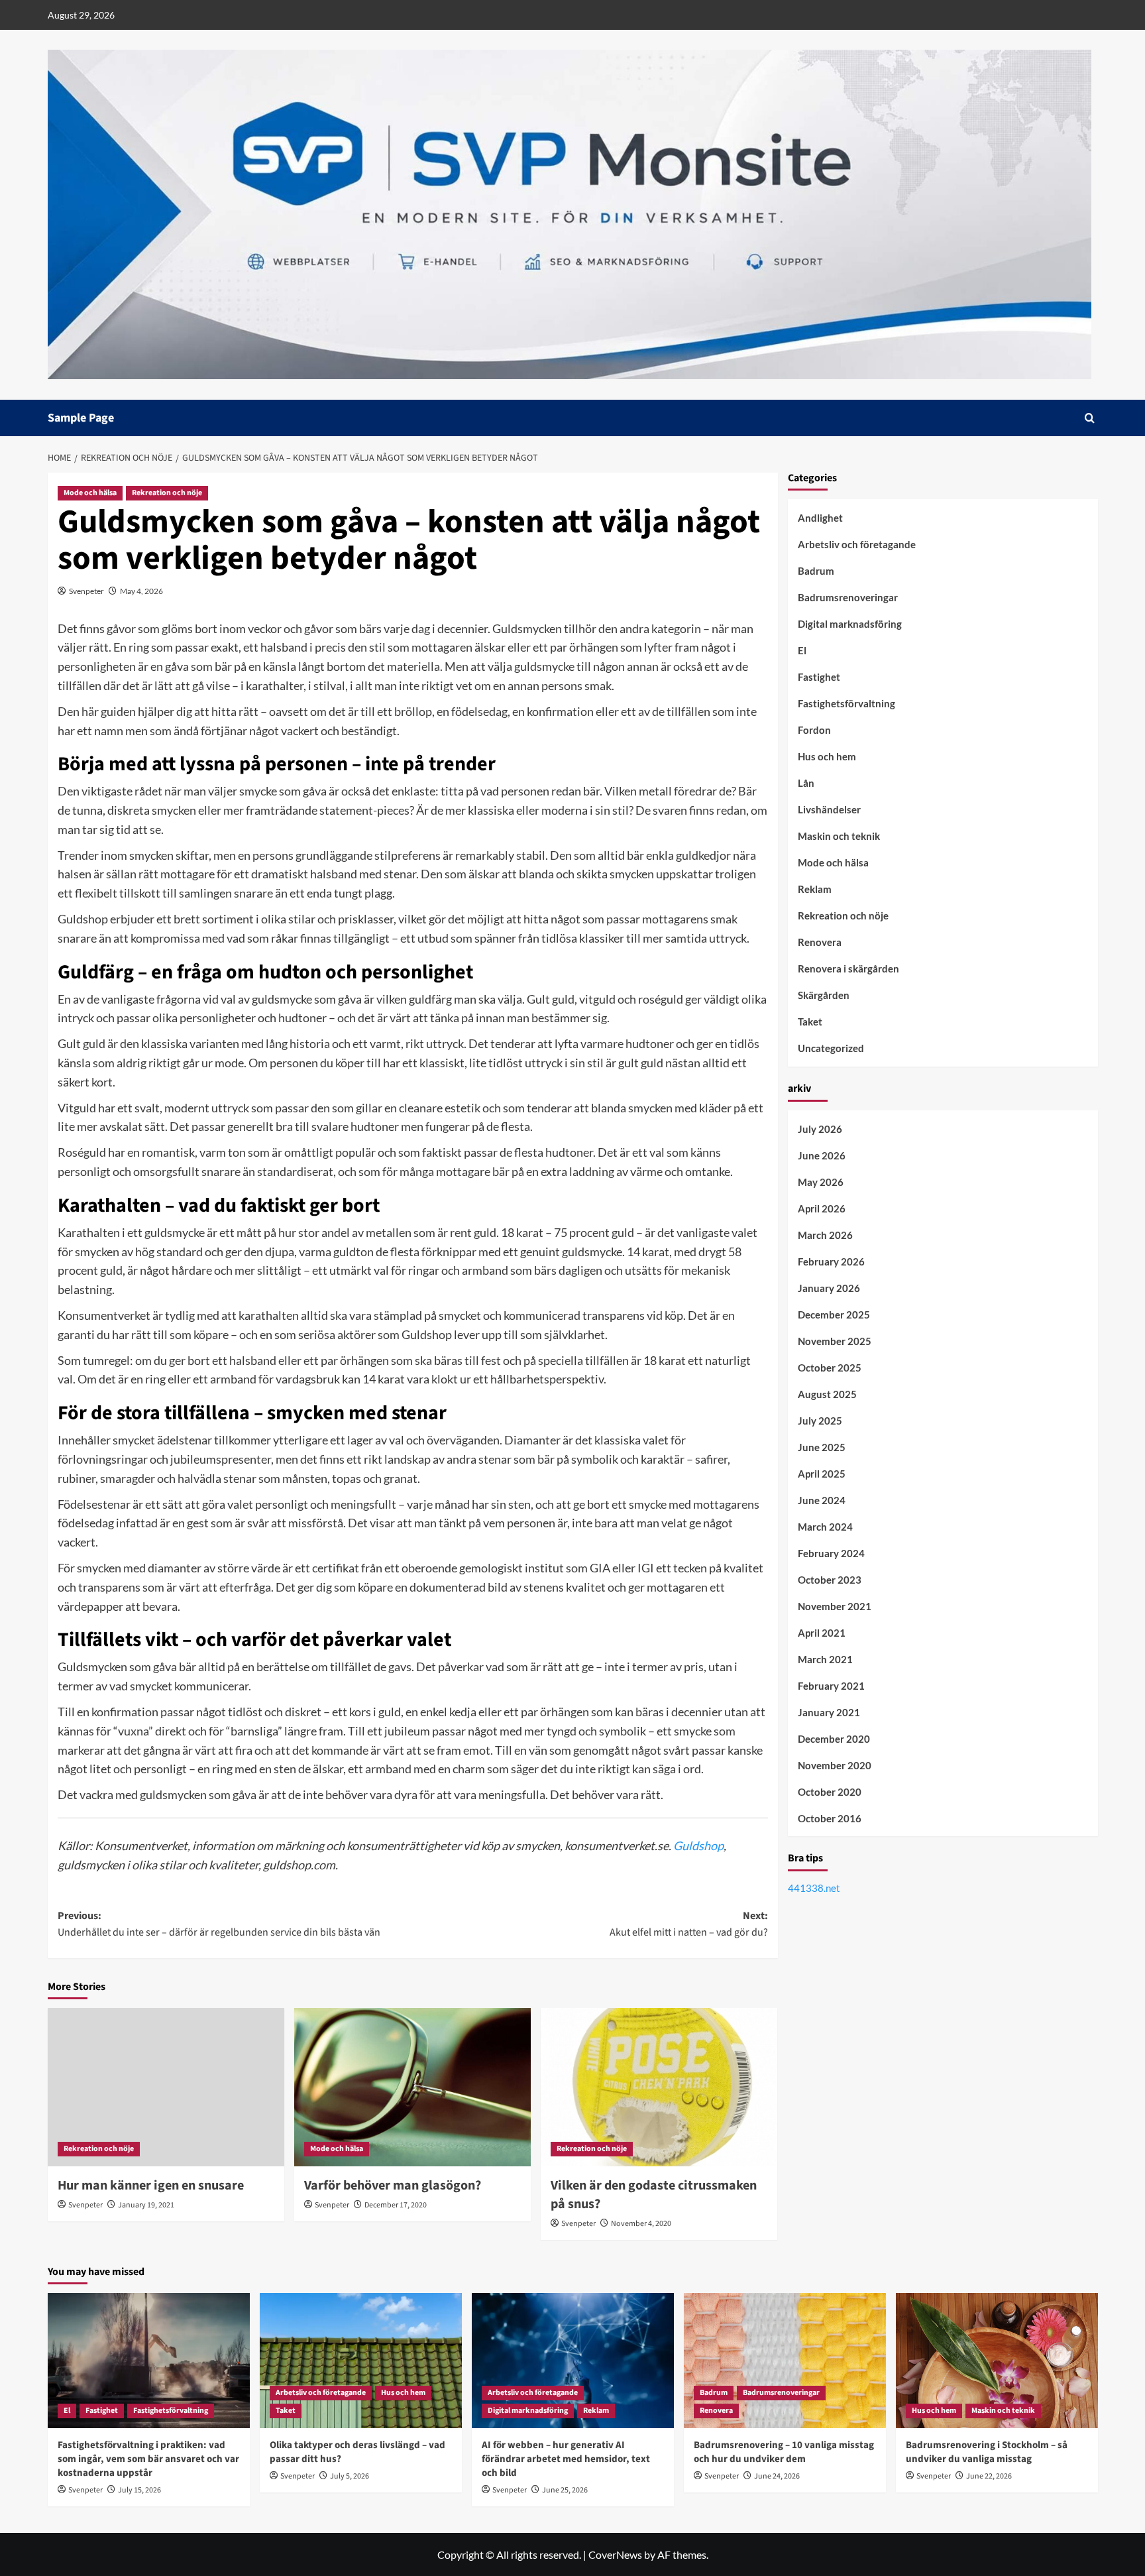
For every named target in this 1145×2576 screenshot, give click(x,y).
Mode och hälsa (90, 493)
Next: (689, 1924)
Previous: (219, 1924)
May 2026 (821, 1182)
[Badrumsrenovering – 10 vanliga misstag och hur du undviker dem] (785, 2360)
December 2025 (834, 1315)
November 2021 (835, 1606)
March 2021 (825, 1659)
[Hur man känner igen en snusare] (166, 2087)
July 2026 (820, 1129)
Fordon (814, 731)
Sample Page (81, 418)
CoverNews (615, 2554)
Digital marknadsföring (850, 624)
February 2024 (831, 1553)
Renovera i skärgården (848, 969)
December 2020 (834, 1739)
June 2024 (822, 1500)
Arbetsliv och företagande (857, 545)
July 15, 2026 (139, 2490)
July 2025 (820, 1421)
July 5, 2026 (350, 2476)
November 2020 (835, 1765)
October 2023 (830, 1580)
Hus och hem (827, 757)
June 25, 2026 (565, 2490)
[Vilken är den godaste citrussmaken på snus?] (659, 2087)
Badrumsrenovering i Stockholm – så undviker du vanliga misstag (987, 2452)
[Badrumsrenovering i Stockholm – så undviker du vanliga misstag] (997, 2360)
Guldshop (698, 1845)
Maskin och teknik (839, 837)
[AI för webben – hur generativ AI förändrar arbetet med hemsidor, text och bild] (573, 2360)
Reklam (815, 890)
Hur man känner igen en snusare (151, 2186)
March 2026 (825, 1235)
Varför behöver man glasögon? (393, 2186)
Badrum (816, 571)
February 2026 (831, 1261)
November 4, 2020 (641, 2224)
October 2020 (830, 1792)
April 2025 (822, 1474)
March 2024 (825, 1527)
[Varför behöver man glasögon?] (412, 2087)
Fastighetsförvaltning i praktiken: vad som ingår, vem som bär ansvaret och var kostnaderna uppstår (148, 2459)
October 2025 (830, 1368)
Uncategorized (831, 1049)
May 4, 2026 (141, 591)
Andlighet (820, 518)
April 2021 (822, 1633)
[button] (1090, 418)
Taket (810, 1022)
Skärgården (824, 996)
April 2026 (822, 1208)
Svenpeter (86, 591)
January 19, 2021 (146, 2205)
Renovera (820, 943)
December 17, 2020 (396, 2205)
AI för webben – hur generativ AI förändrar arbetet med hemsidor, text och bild (566, 2459)
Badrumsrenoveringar (848, 598)
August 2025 (827, 1394)
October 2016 (830, 1818)
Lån (806, 784)
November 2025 (835, 1341)
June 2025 (822, 1447)
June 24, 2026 (777, 2476)
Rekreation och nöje (167, 493)
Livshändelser (829, 810)
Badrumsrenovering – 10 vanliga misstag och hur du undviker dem (784, 2452)
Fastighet (819, 677)
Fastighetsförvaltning (846, 704)
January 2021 (829, 1712)
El (802, 651)
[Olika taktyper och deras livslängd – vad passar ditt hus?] (361, 2360)
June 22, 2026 (989, 2476)
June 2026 (822, 1155)
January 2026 (829, 1288)
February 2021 (831, 1686)
